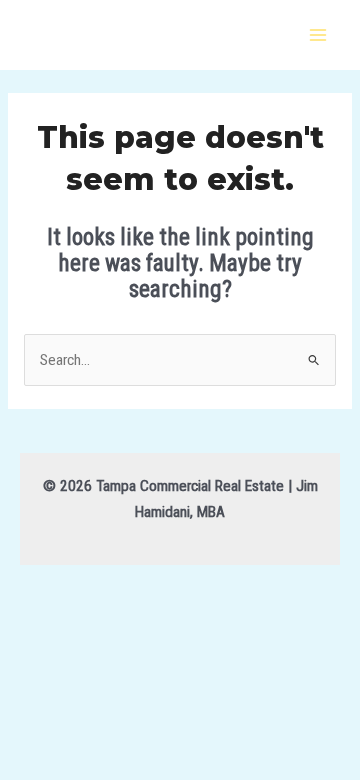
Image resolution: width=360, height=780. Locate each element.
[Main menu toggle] (318, 34)
